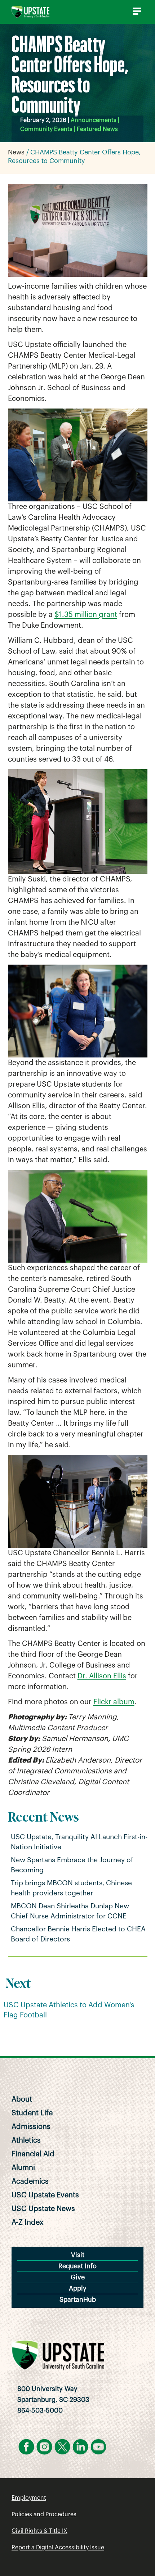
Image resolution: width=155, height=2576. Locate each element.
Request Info (77, 2266)
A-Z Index (28, 2223)
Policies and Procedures (44, 2514)
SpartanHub (78, 2300)
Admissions (31, 2127)
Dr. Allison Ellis (102, 1676)
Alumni (23, 2168)
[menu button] (136, 11)
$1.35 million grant (86, 615)
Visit (78, 2255)
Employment (29, 2498)
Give (78, 2277)
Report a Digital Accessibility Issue (58, 2548)
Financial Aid (33, 2154)
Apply (78, 2288)
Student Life (32, 2113)
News (16, 152)
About (22, 2099)
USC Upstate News (43, 2209)
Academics (30, 2182)
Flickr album (114, 1702)
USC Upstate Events (45, 2195)
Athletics (26, 2140)
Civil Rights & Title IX (39, 2531)
